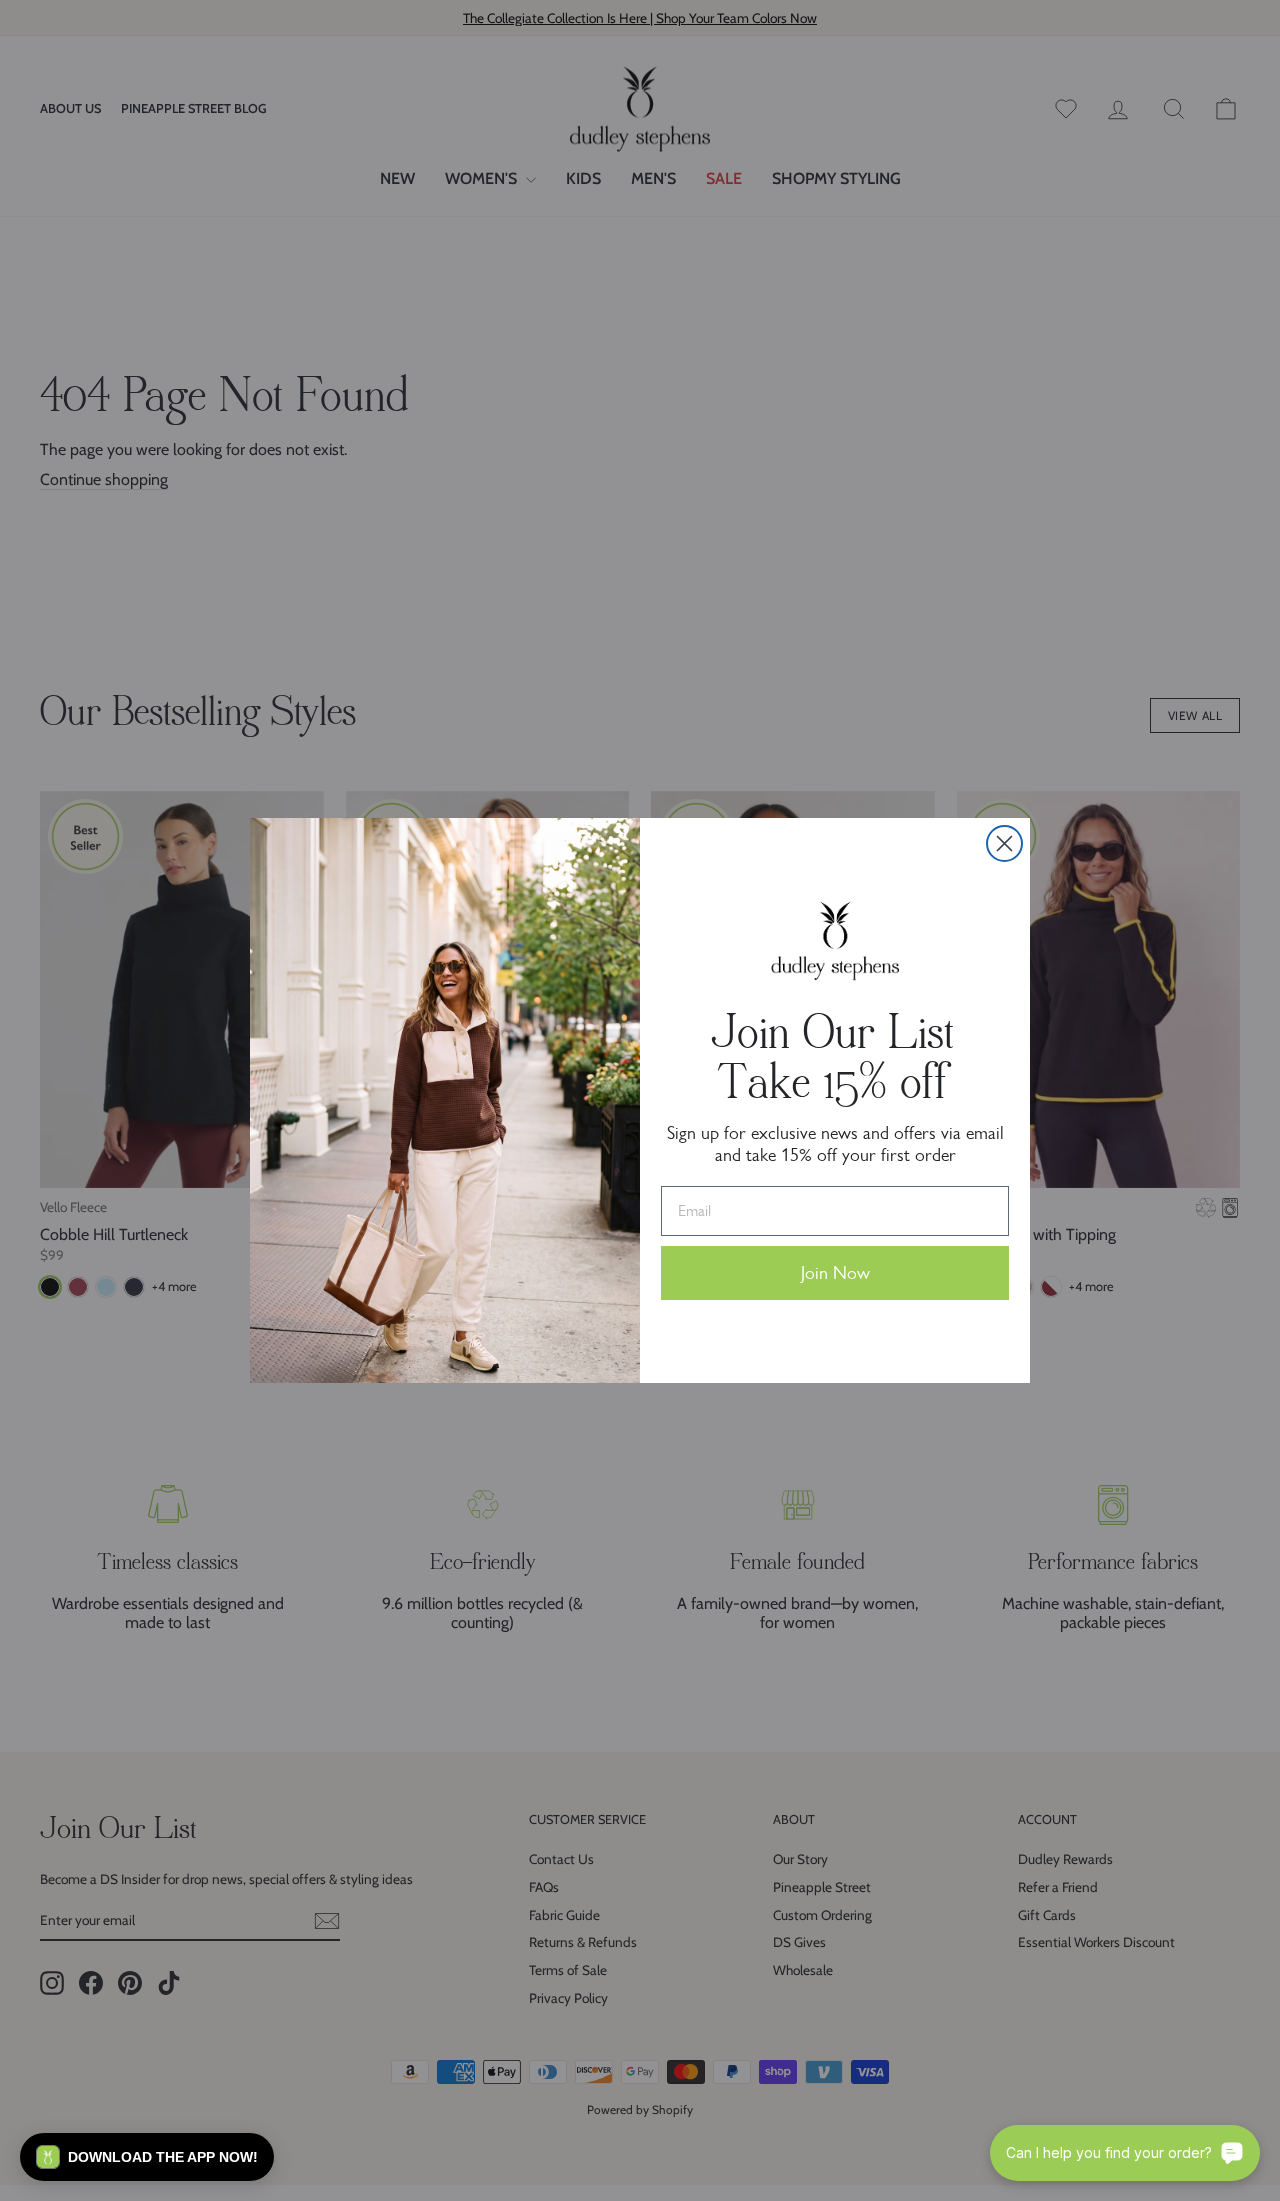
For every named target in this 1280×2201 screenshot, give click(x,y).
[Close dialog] (1004, 843)
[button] (147, 2157)
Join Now (835, 1273)
